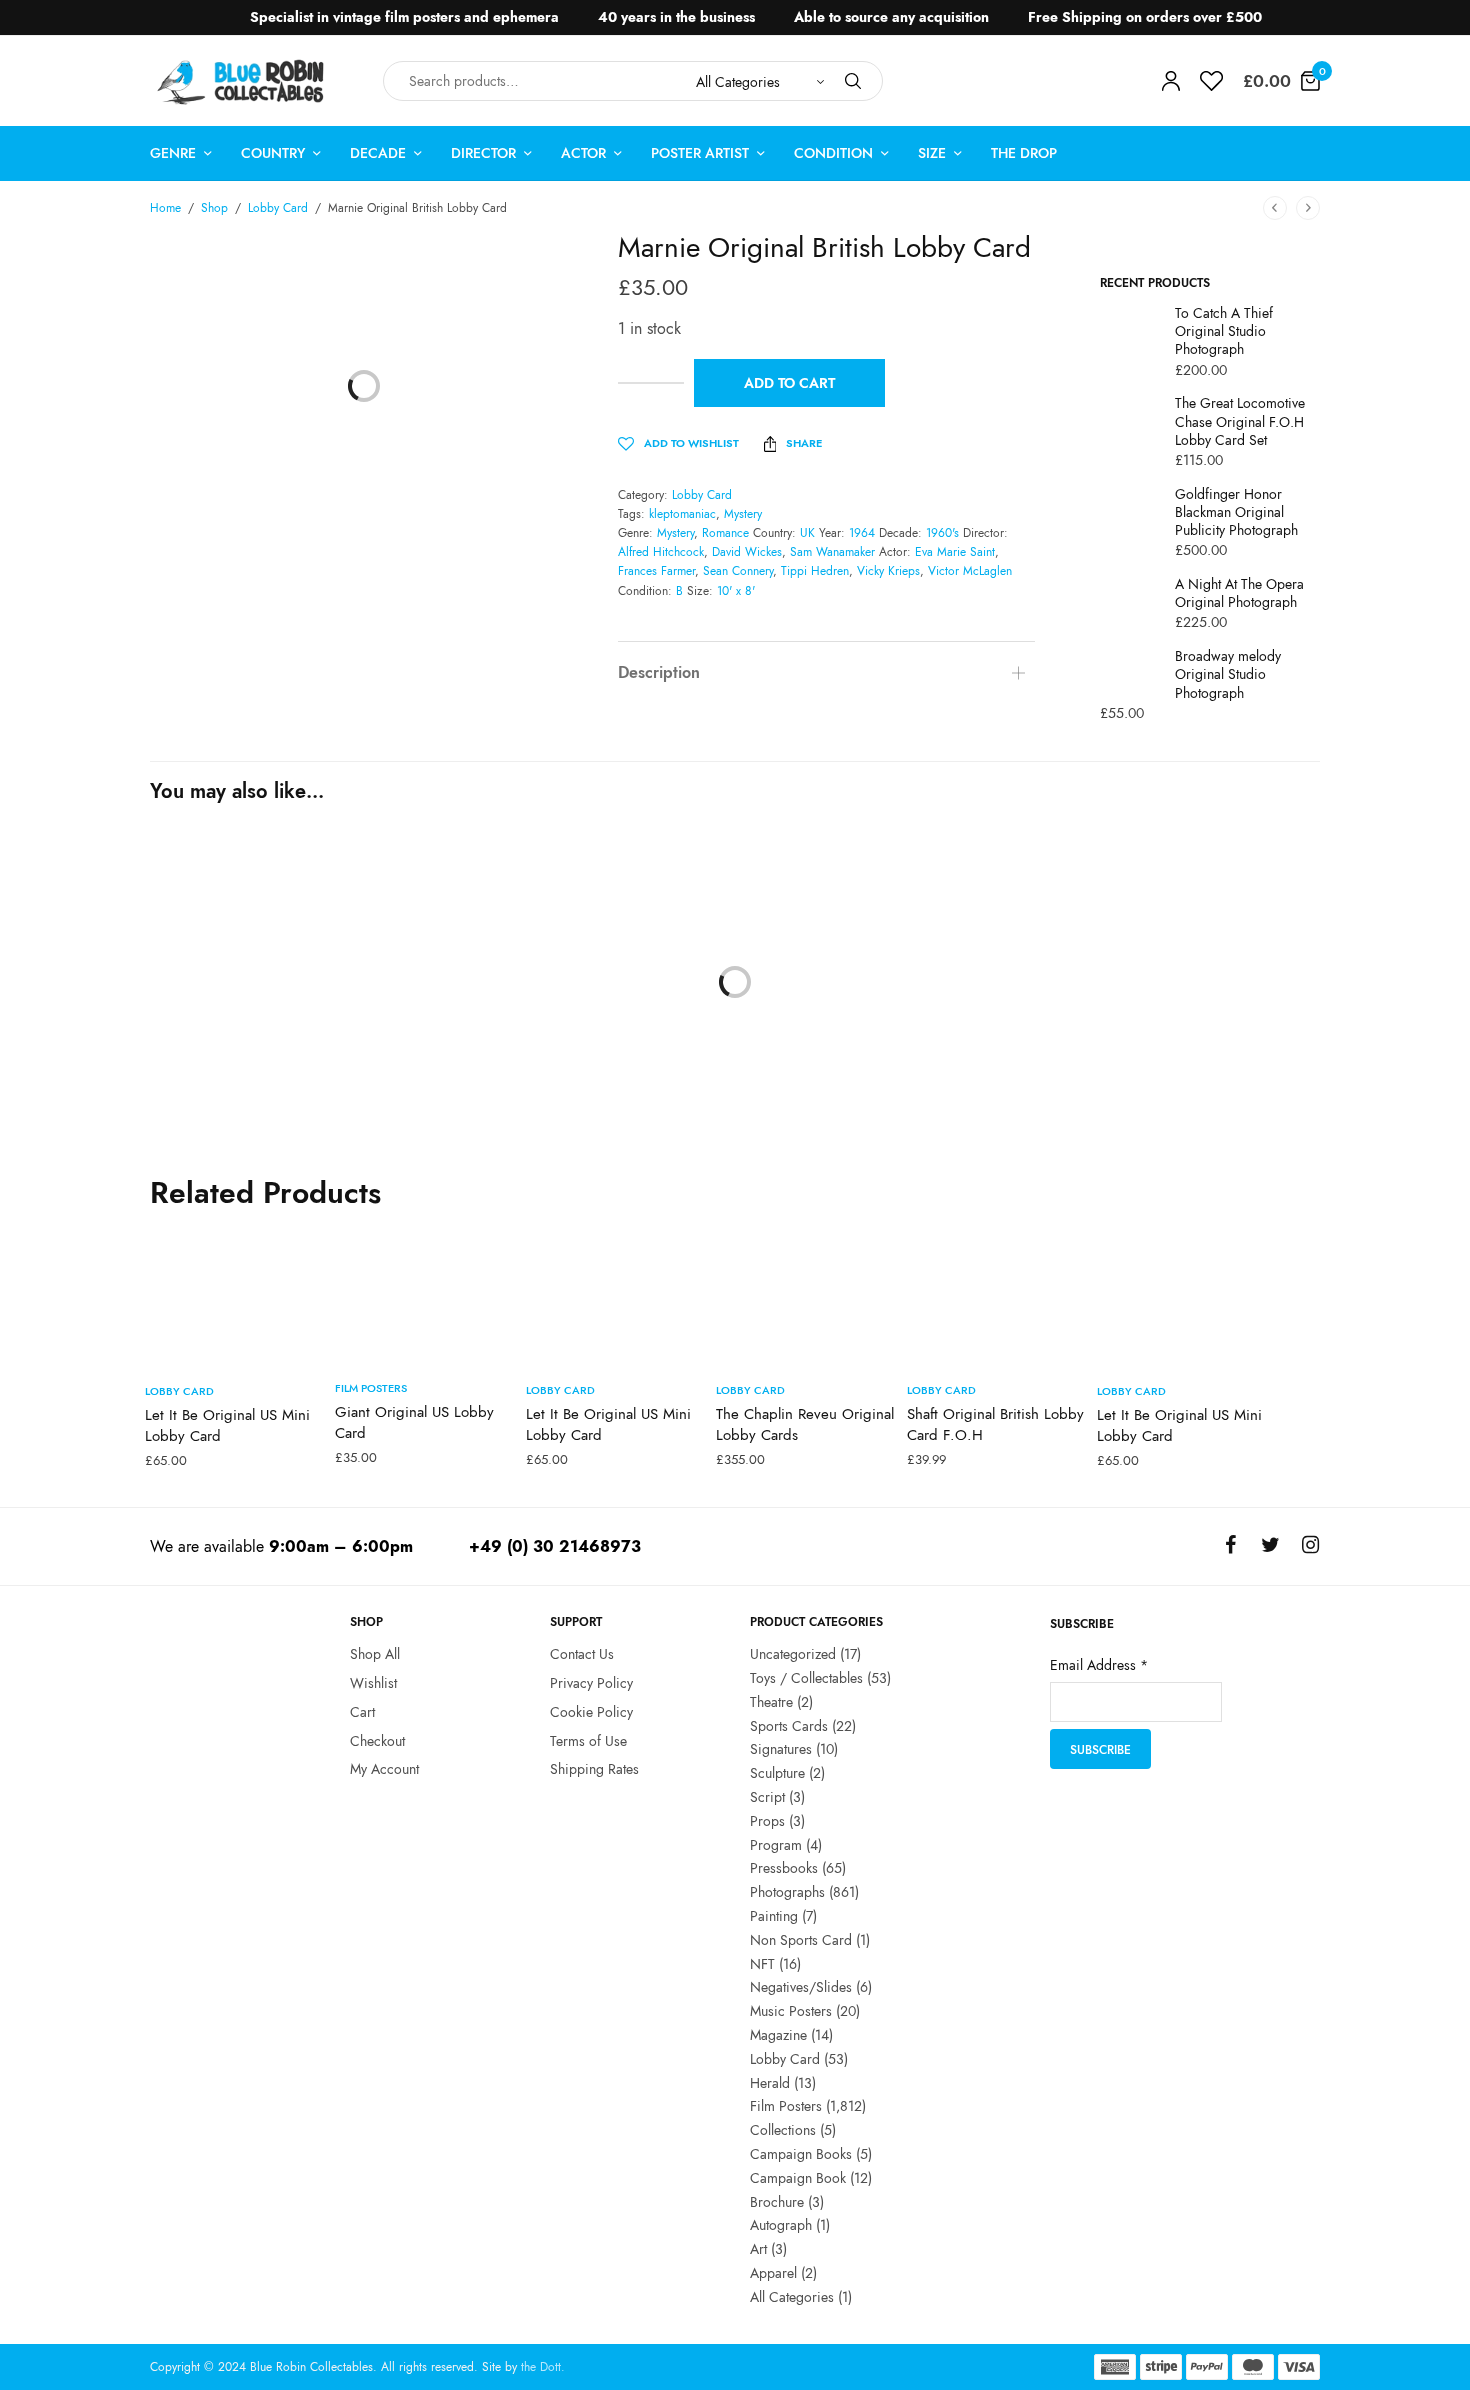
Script (767, 1797)
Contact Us (582, 1654)
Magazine (778, 2035)
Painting (774, 1916)
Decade (378, 153)
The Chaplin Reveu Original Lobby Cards (805, 1424)
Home (165, 208)
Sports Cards (789, 1725)
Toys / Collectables (806, 1678)
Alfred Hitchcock (661, 552)
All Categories (792, 2297)
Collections (783, 2130)
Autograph (781, 2225)
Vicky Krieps (888, 571)
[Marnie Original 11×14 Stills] (259, 969)
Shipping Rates (594, 1769)
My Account (384, 1769)
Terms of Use (588, 1740)
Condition (833, 153)
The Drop (1024, 153)
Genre (173, 153)
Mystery (743, 514)
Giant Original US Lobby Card (414, 1422)
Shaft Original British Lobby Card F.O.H (995, 1424)
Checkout (377, 1740)
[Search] (853, 81)
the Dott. (543, 2367)
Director (483, 153)
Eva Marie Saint (955, 552)
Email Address (1099, 1665)
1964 (862, 533)
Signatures (781, 1749)
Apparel (773, 2273)
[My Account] (1171, 81)
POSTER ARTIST (700, 153)
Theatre (771, 1702)
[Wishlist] (1211, 81)
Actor (583, 153)
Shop (214, 208)
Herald (770, 2082)
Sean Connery (738, 571)
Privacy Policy (591, 1683)
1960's (942, 533)
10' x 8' (736, 591)
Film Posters (186, 1131)
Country (273, 153)
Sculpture (777, 1773)
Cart (362, 1712)
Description (659, 672)
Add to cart (789, 383)
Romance (725, 533)
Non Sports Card (801, 1940)
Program (776, 1844)
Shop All (375, 1654)
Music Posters (791, 2011)
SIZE (932, 153)
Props (767, 1821)
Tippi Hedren (815, 571)
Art (758, 2249)
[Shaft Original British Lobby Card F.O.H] (997, 1293)
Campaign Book (798, 2178)
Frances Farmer (656, 571)
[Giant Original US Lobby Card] (425, 1292)
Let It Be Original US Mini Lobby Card (227, 1425)
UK (807, 533)
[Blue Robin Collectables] (241, 81)
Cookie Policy (591, 1712)
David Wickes (747, 552)
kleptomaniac (682, 514)
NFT (762, 1963)
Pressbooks (784, 1868)
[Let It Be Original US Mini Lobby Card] (235, 1294)
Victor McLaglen (970, 571)
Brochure (777, 2201)
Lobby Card (278, 208)
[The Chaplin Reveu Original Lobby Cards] (806, 1294)
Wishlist (373, 1683)
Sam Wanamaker (832, 552)
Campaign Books (801, 2154)
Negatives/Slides (801, 1987)
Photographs (787, 1892)
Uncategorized (793, 1654)
